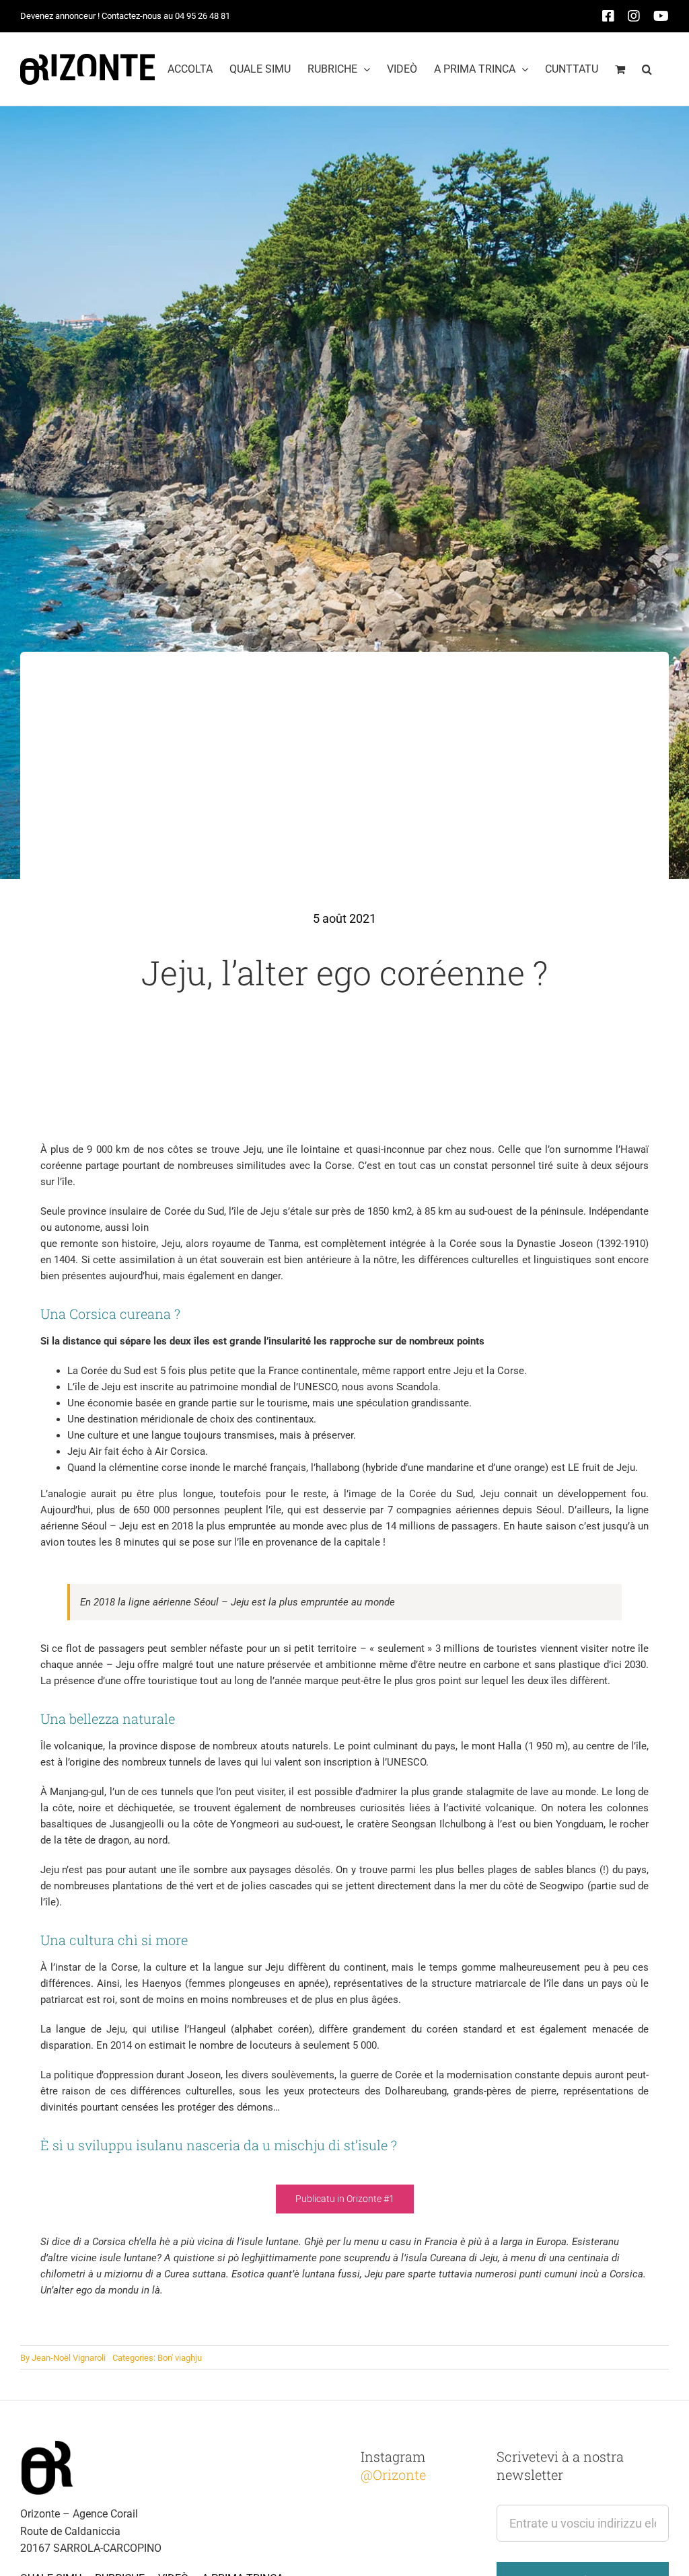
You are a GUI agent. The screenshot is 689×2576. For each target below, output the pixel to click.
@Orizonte (393, 2474)
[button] (647, 69)
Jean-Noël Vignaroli (69, 2358)
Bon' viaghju (180, 2358)
